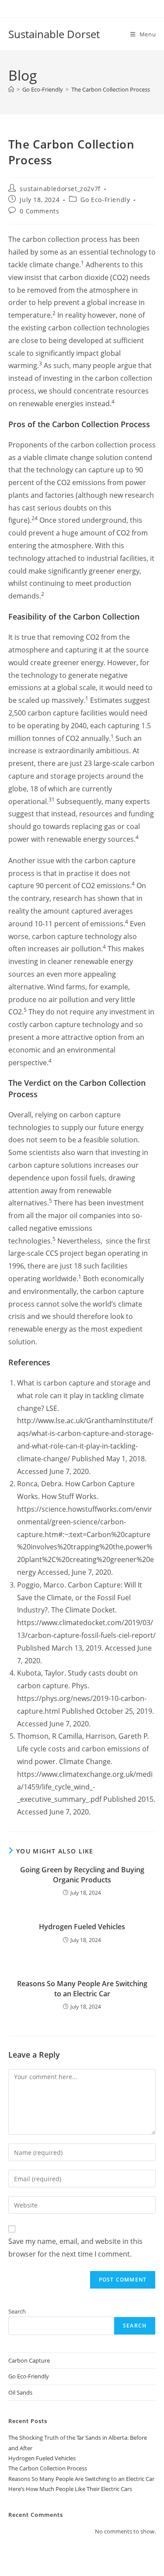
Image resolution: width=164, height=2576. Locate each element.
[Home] (11, 89)
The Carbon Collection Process (111, 89)
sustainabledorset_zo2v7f (60, 189)
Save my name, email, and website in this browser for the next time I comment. (75, 2248)
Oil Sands (20, 2392)
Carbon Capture (29, 2360)
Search (17, 2311)
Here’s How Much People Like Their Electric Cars (70, 2489)
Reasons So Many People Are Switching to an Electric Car (82, 1988)
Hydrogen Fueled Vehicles (82, 1927)
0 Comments (39, 211)
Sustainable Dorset (54, 34)
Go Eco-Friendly (105, 200)
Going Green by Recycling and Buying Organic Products (82, 1874)
